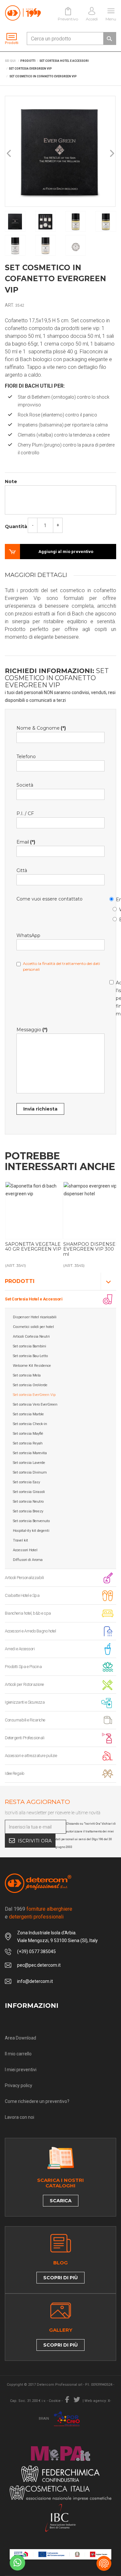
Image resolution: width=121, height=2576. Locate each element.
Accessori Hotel (25, 1550)
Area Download (20, 2038)
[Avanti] (112, 154)
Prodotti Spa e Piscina (23, 1667)
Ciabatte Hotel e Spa (22, 1595)
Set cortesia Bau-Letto (30, 1356)
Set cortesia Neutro (28, 1502)
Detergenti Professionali (25, 1738)
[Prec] (9, 154)
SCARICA (61, 2201)
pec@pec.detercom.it (39, 1965)
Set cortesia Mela (27, 1375)
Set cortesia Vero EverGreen (35, 1404)
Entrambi (116, 918)
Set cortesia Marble (28, 1414)
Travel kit (20, 1540)
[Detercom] (23, 13)
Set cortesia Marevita (30, 1453)
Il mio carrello (18, 2054)
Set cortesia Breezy (28, 1511)
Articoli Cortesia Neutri (31, 1337)
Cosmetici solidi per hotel (33, 1327)
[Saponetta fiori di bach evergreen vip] (34, 1211)
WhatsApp (116, 908)
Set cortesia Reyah (28, 1443)
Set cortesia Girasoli (29, 1492)
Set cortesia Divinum (30, 1472)
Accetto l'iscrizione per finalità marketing (113, 997)
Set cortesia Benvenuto (31, 1521)
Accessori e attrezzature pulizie (31, 1756)
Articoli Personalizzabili (24, 1578)
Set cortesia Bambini (30, 1346)
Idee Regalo (15, 1773)
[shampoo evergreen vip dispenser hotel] (92, 1211)
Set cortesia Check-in (30, 1424)
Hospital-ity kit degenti (31, 1531)
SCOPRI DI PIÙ (60, 2278)
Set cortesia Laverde (29, 1463)
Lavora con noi (20, 2117)
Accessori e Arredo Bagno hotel (30, 1631)
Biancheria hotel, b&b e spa (28, 1613)
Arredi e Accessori (20, 1649)
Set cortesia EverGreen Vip (34, 1395)
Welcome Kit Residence (32, 1366)
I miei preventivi (21, 2070)
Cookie (55, 2401)
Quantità (16, 526)
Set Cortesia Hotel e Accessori (34, 1299)
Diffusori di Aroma (28, 1560)
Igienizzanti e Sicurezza (25, 1702)
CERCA (109, 39)
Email (113, 898)
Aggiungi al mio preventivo (66, 552)
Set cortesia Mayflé (28, 1434)
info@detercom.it (35, 1981)
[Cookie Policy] (104, 2563)
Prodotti (20, 1281)
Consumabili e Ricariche (25, 1720)
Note (11, 481)
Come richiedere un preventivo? (37, 2101)
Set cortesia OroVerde (30, 1385)
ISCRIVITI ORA (35, 1841)
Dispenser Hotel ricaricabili (35, 1317)
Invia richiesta (40, 1109)
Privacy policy (19, 2085)
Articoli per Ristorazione (24, 1684)
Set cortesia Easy (26, 1482)
